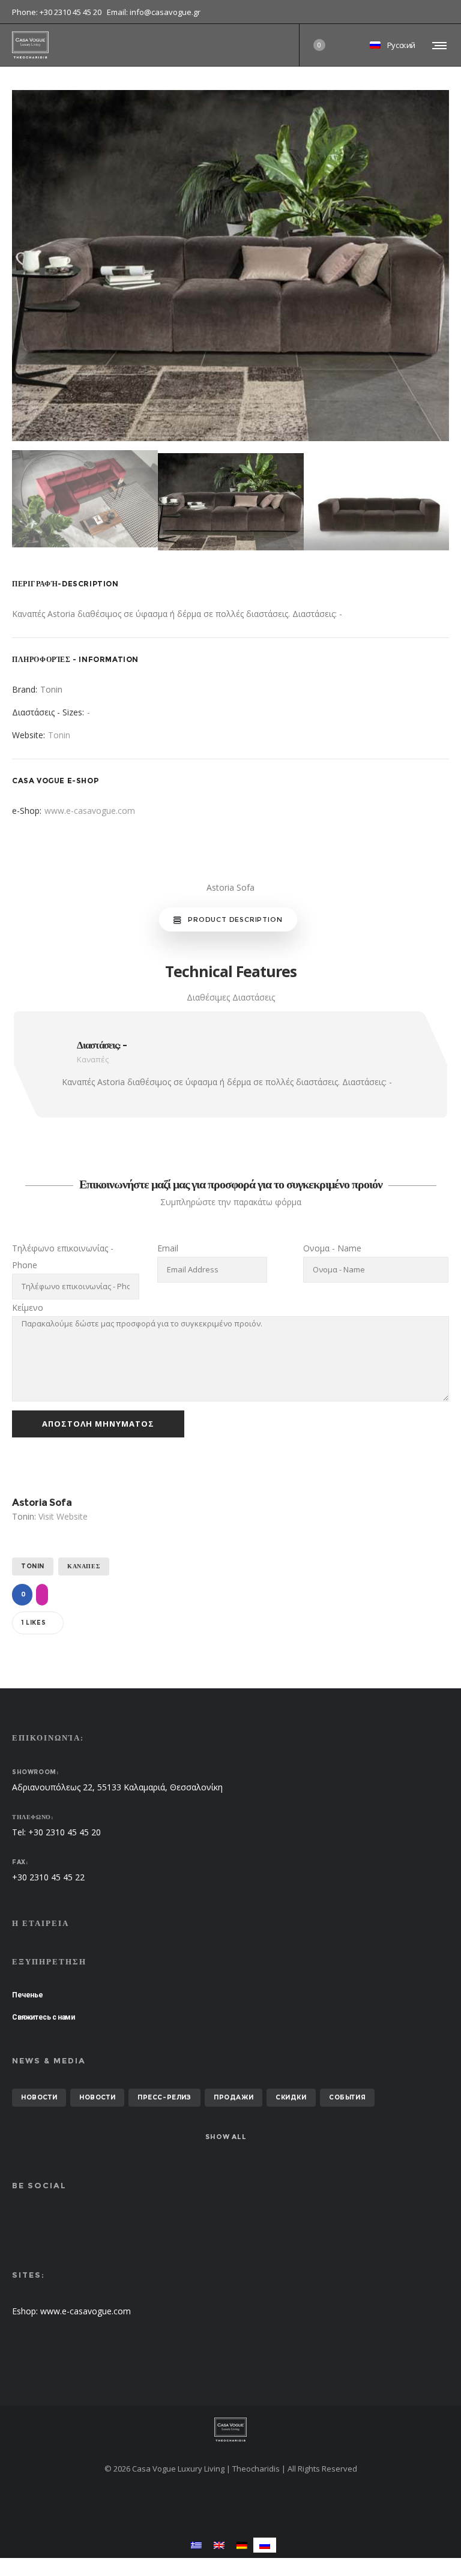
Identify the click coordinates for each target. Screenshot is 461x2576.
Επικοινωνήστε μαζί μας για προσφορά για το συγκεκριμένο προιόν (231, 1184)
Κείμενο (28, 1308)
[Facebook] (441, 12)
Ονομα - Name (332, 1248)
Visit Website (63, 1516)
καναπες (84, 1566)
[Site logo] (30, 45)
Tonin (59, 735)
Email (168, 1248)
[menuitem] (196, 2545)
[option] (230, 266)
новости (39, 2097)
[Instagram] (449, 12)
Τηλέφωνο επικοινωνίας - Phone (63, 1256)
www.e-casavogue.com (90, 811)
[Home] (230, 2430)
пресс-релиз (164, 2097)
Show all (226, 2137)
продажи (234, 2097)
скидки (291, 2097)
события (347, 2097)
